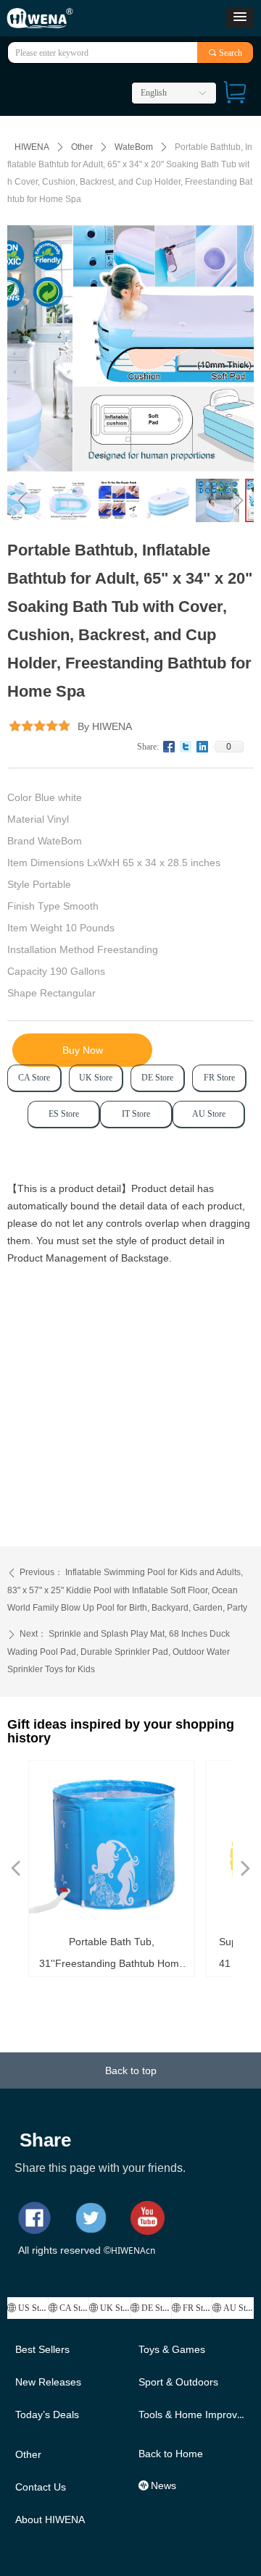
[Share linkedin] (203, 747)
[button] (240, 18)
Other (82, 147)
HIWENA (32, 147)
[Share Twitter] (186, 747)
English (154, 93)
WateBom (134, 147)
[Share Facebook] (169, 747)
